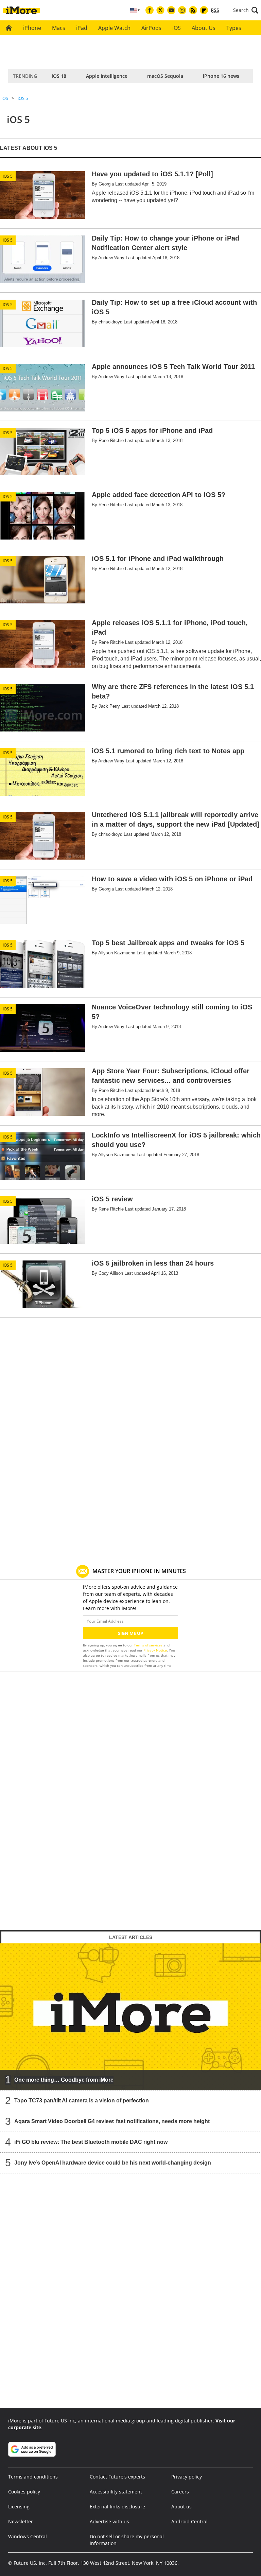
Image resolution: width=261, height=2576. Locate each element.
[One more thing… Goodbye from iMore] (130, 2017)
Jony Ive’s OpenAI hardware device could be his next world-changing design (113, 2163)
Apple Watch (114, 28)
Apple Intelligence (107, 76)
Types (234, 28)
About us (181, 2507)
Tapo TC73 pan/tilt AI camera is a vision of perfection (82, 2101)
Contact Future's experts (117, 2477)
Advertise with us (109, 2521)
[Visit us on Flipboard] (204, 10)
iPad (82, 28)
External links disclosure (117, 2507)
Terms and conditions (33, 2477)
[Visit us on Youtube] (171, 10)
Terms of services (149, 1645)
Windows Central (28, 2536)
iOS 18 (59, 76)
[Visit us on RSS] (193, 10)
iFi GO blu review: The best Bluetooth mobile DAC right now (91, 2142)
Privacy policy (187, 2477)
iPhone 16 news (221, 76)
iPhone (32, 28)
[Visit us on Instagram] (182, 10)
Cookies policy (24, 2492)
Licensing (19, 2507)
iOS (177, 28)
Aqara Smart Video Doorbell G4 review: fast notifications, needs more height (112, 2121)
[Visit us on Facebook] (150, 10)
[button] (246, 10)
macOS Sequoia (165, 76)
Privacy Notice (155, 1650)
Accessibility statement (116, 2492)
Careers (180, 2492)
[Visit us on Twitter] (160, 10)
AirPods (151, 28)
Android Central (189, 2521)
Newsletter (21, 2521)
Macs (59, 28)
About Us (204, 28)
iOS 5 (23, 98)
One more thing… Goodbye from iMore (64, 2080)
